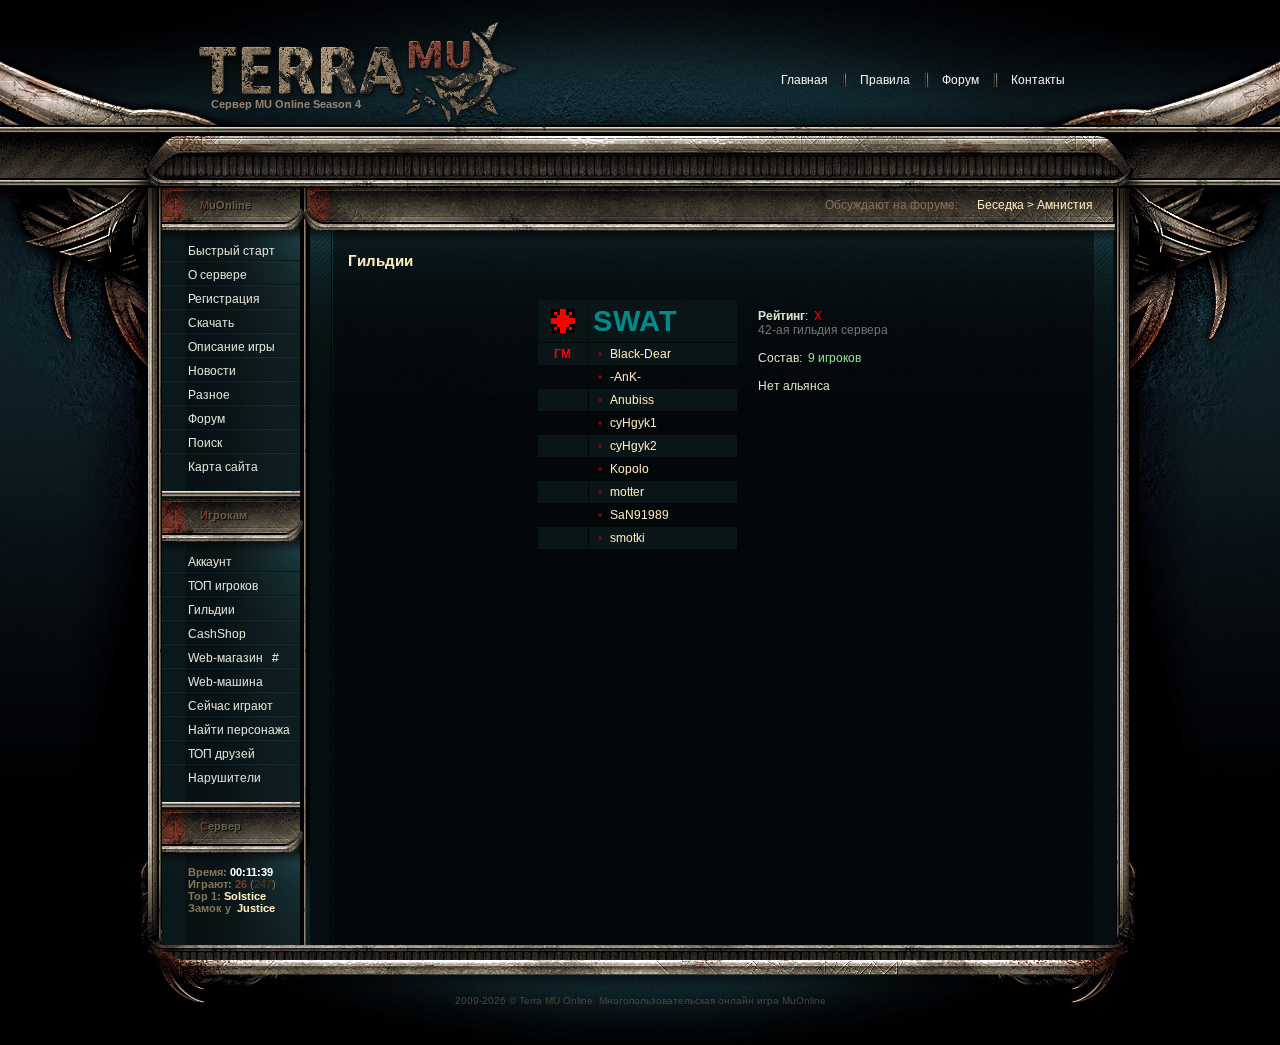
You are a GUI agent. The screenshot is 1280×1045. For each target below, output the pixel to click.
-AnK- (625, 377)
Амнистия (1065, 205)
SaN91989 (639, 515)
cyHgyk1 (633, 423)
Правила (885, 80)
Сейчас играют (230, 706)
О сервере (217, 275)
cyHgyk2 (633, 446)
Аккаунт (210, 562)
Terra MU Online (556, 1000)
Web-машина (225, 682)
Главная (804, 80)
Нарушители (224, 778)
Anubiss (632, 400)
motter (627, 492)
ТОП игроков (223, 586)
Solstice (245, 896)
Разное (209, 395)
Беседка (1000, 205)
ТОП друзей (221, 754)
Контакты (1038, 80)
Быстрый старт (231, 251)
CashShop (217, 634)
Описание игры (231, 347)
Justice (256, 908)
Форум (960, 80)
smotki (627, 538)
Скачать (211, 323)
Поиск (205, 443)
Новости (212, 371)
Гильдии (211, 610)
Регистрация (224, 299)
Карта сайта (223, 467)
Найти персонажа (239, 730)
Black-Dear (640, 354)
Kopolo (629, 469)
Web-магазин (225, 658)
